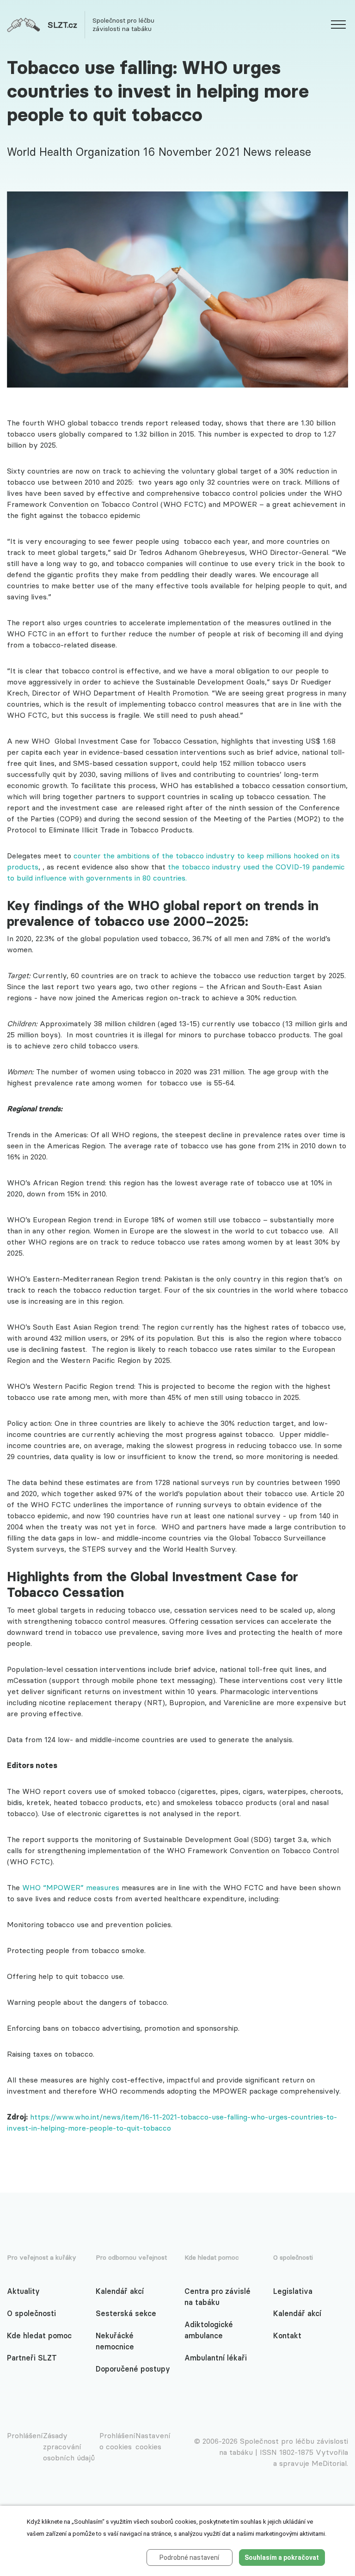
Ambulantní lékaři (216, 2358)
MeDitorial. (330, 2463)
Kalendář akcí (120, 2291)
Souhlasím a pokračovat (282, 2558)
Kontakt (287, 2336)
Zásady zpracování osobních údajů (69, 2447)
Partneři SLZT (32, 2358)
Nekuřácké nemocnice (115, 2341)
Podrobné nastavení (189, 2558)
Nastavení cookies (153, 2441)
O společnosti (31, 2313)
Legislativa (293, 2291)
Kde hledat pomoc (39, 2336)
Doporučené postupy (133, 2369)
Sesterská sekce (126, 2313)
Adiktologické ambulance (209, 2330)
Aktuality (23, 2291)
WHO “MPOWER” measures (71, 1887)
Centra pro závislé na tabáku (217, 2297)
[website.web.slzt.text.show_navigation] (338, 26)
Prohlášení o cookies (117, 2441)
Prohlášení (25, 2435)
